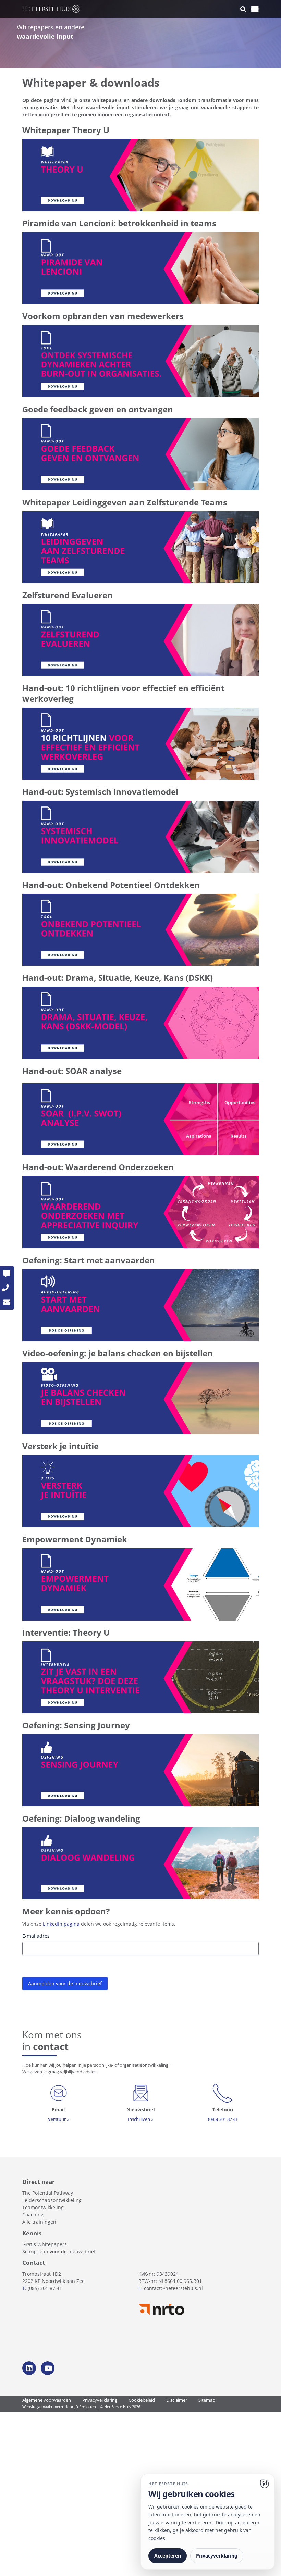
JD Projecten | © (89, 2407)
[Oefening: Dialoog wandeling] (140, 1863)
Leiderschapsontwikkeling (52, 2200)
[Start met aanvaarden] (140, 1305)
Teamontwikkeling (43, 2207)
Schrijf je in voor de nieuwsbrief (59, 2252)
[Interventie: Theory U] (140, 1677)
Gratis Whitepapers (45, 2244)
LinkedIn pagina (61, 1924)
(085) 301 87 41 (45, 2288)
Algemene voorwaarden (47, 2400)
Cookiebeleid (142, 2400)
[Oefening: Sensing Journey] (140, 1770)
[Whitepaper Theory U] (140, 174)
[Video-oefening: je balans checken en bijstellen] (140, 1398)
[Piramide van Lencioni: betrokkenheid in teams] (140, 268)
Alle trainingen (39, 2222)
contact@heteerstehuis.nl (173, 2288)
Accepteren (168, 2556)
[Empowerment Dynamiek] (140, 1584)
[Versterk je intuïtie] (140, 1491)
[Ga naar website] (265, 2484)
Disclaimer (177, 2400)
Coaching (33, 2215)
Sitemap (207, 2400)
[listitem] (140, 1961)
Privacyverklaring (100, 2400)
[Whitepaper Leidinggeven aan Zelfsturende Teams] (140, 547)
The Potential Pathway (48, 2193)
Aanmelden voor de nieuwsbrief (65, 1983)
